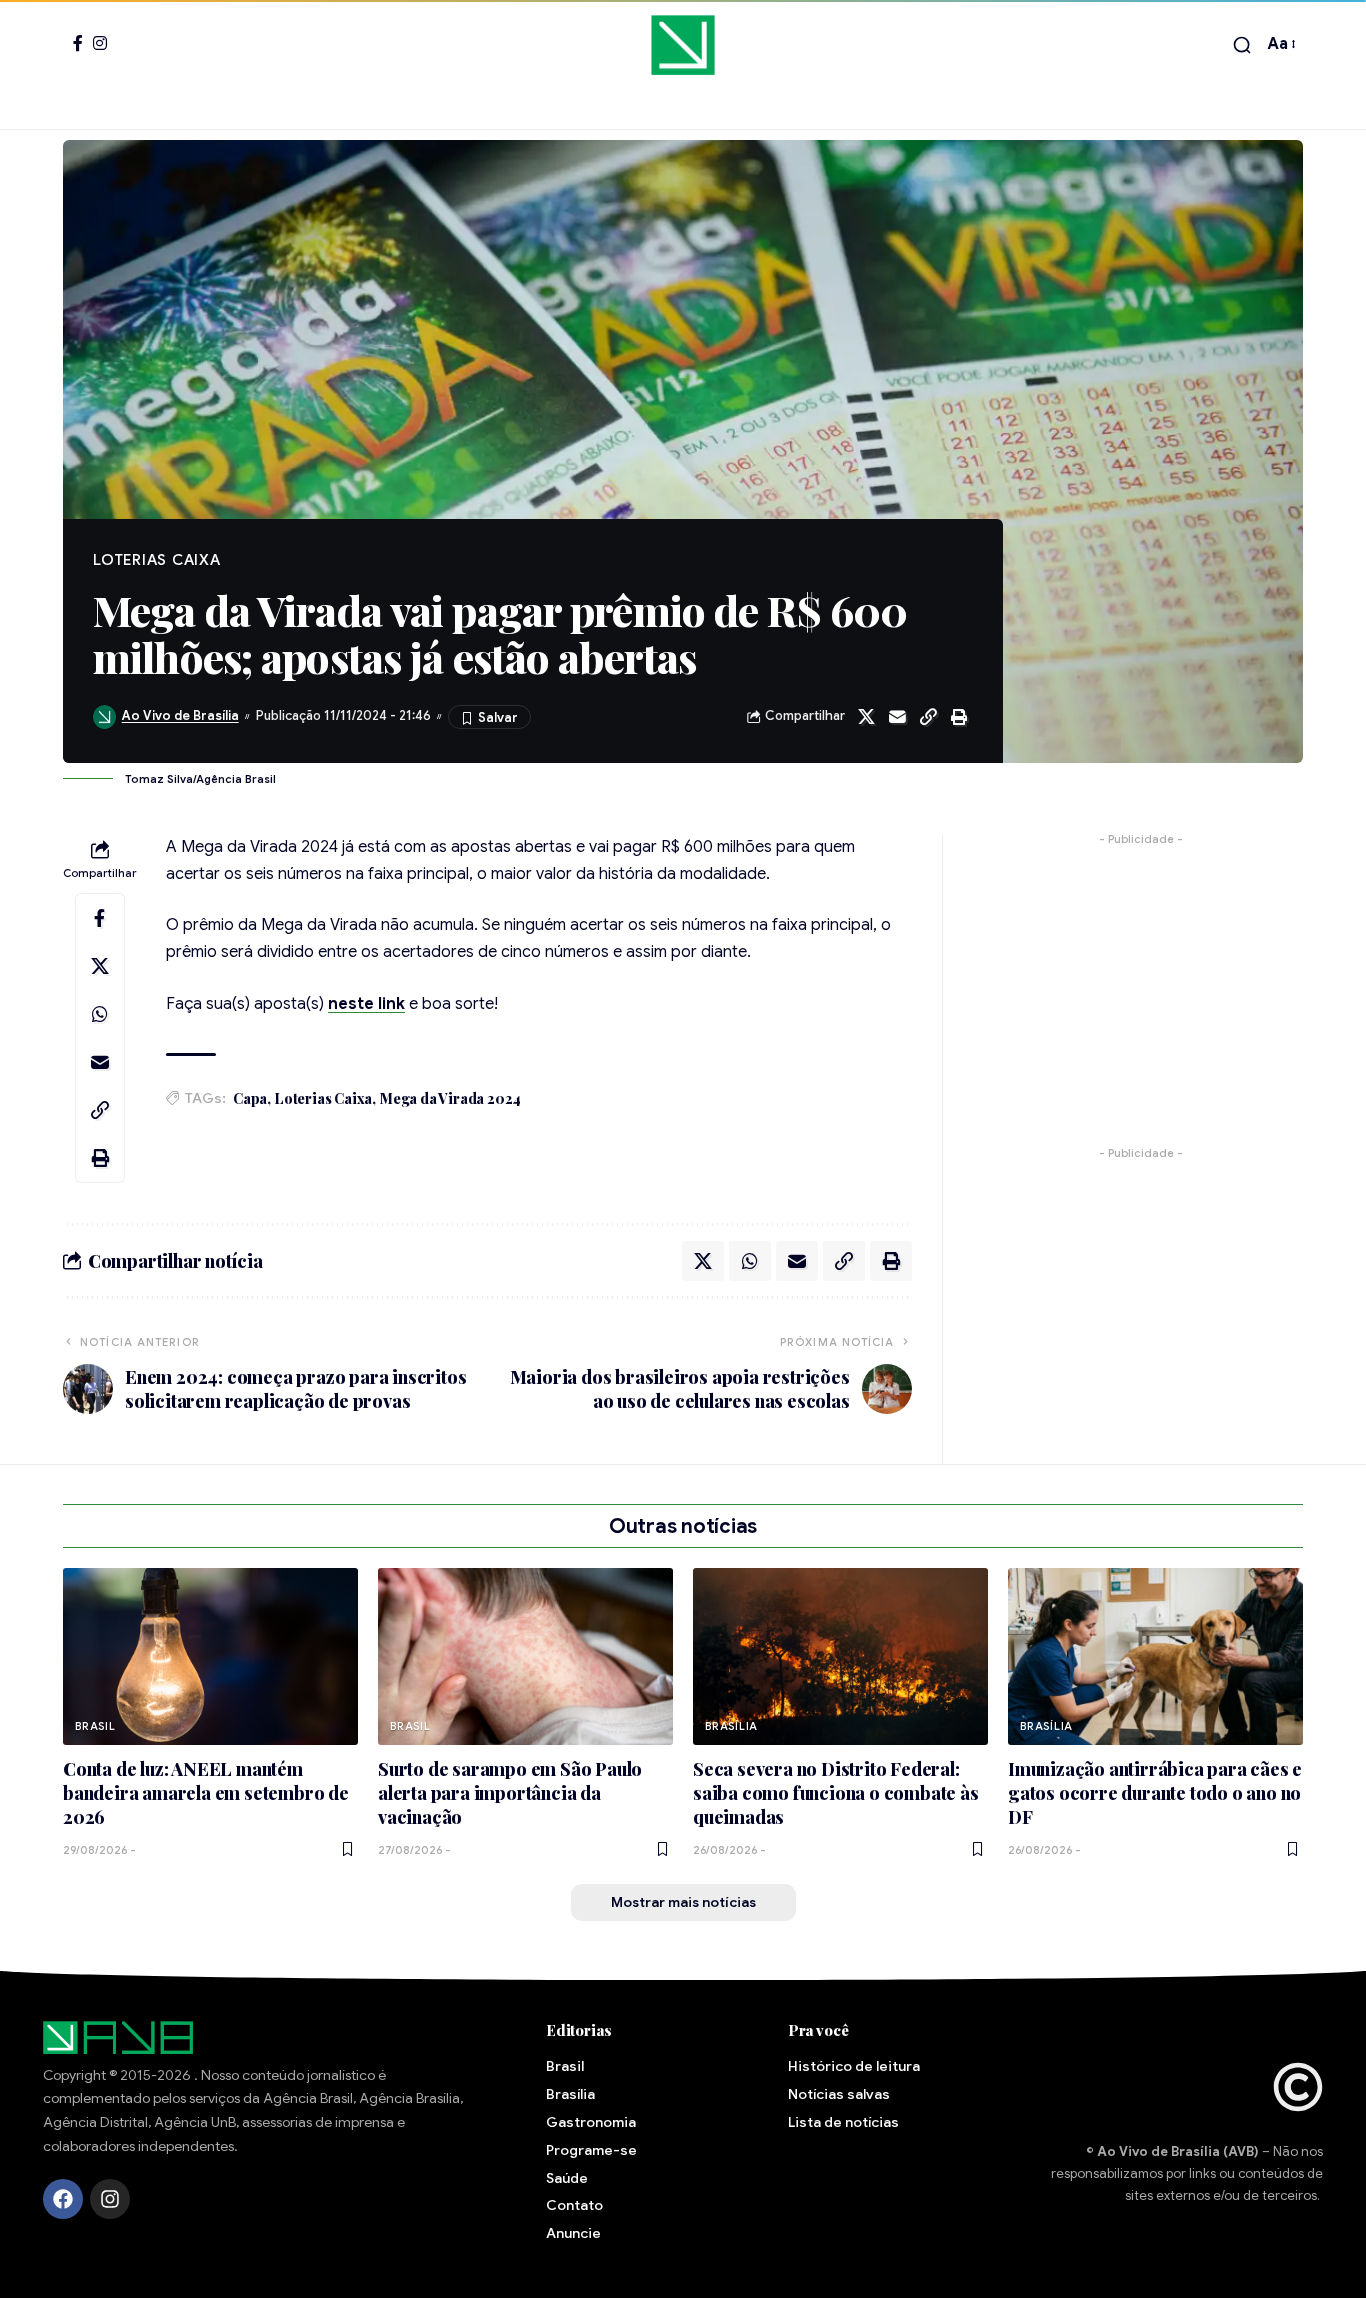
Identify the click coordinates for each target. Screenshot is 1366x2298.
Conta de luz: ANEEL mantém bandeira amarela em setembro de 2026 (206, 1793)
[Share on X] (866, 717)
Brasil (95, 1726)
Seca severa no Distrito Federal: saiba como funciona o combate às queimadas (836, 1793)
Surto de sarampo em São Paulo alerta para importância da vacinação (510, 1793)
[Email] (897, 717)
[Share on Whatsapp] (100, 1014)
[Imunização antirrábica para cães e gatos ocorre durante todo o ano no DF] (1155, 1656)
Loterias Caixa (323, 1098)
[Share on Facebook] (100, 918)
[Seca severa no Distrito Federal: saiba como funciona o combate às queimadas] (840, 1656)
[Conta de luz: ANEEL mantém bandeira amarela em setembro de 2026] (210, 1656)
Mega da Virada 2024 (450, 1098)
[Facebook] (78, 43)
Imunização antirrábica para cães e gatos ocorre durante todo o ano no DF (1155, 1793)
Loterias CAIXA (157, 560)
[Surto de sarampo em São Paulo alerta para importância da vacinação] (525, 1656)
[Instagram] (100, 43)
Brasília (731, 1726)
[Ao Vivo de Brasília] (682, 45)
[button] (1242, 45)
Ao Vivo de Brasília (180, 716)
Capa (250, 1098)
